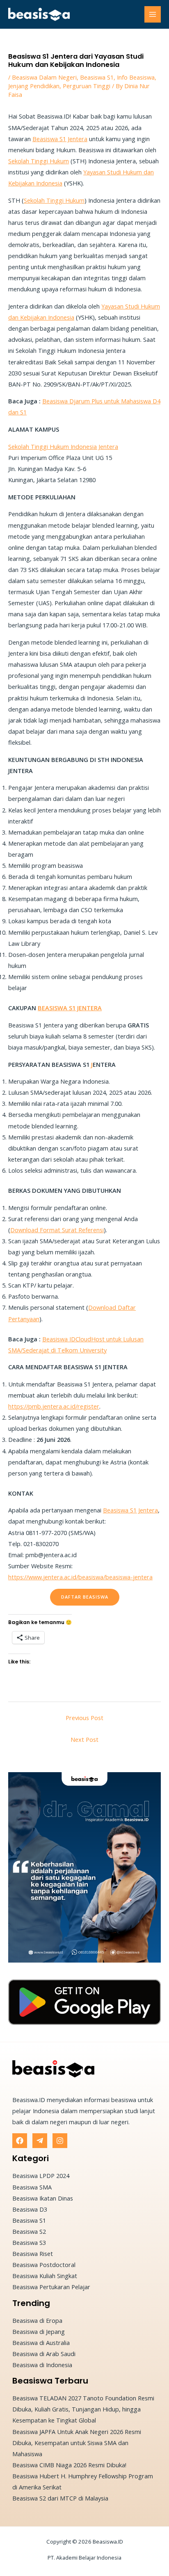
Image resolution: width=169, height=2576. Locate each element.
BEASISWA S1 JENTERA (70, 1008)
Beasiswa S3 (29, 2242)
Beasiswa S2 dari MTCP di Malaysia (60, 2498)
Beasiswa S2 (29, 2231)
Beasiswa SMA (32, 2187)
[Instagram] (60, 2141)
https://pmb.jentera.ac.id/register (54, 1406)
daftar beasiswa (85, 1597)
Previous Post (84, 1718)
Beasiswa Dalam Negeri (44, 77)
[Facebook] (20, 2141)
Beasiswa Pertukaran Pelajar (51, 2287)
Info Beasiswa (136, 77)
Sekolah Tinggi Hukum (39, 161)
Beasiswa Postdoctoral (44, 2265)
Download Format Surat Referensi (57, 1230)
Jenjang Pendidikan (34, 86)
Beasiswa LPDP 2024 (41, 2176)
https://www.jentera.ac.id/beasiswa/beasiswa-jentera (80, 1577)
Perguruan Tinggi (87, 86)
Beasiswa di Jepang (39, 2331)
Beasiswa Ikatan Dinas (43, 2198)
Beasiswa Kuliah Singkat (45, 2276)
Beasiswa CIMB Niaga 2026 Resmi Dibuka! (69, 2465)
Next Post (84, 1739)
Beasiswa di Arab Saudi (44, 2354)
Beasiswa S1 (97, 77)
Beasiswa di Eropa (37, 2320)
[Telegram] (40, 2141)
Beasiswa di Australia (41, 2343)
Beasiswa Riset (33, 2253)
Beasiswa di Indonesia (42, 2365)
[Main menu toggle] (153, 14)
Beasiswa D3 (30, 2209)
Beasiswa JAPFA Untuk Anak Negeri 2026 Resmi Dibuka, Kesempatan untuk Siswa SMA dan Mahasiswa (77, 2443)
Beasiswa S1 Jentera (60, 139)
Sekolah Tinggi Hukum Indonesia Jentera (63, 446)
